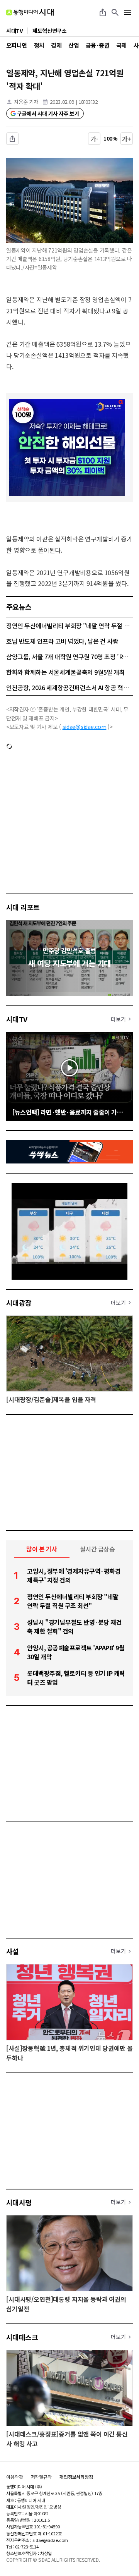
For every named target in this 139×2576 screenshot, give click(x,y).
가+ (127, 139)
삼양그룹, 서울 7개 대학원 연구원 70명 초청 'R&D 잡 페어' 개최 (69, 656)
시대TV (17, 1019)
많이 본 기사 (42, 1549)
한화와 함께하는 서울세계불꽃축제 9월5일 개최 (65, 672)
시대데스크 (22, 2337)
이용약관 (15, 2477)
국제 (121, 45)
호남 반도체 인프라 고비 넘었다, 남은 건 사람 (62, 641)
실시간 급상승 (97, 1549)
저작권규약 (41, 2477)
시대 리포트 (23, 907)
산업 (74, 45)
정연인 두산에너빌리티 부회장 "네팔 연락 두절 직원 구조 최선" (69, 626)
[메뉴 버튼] (127, 12)
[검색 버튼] (115, 12)
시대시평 (19, 2202)
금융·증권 (97, 45)
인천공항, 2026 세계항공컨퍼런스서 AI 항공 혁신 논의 (69, 687)
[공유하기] (103, 12)
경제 (56, 45)
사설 (13, 1951)
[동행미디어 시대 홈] (30, 12)
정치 (39, 45)
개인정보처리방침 (76, 2477)
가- (94, 139)
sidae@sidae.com (85, 727)
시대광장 (19, 1303)
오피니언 (17, 45)
